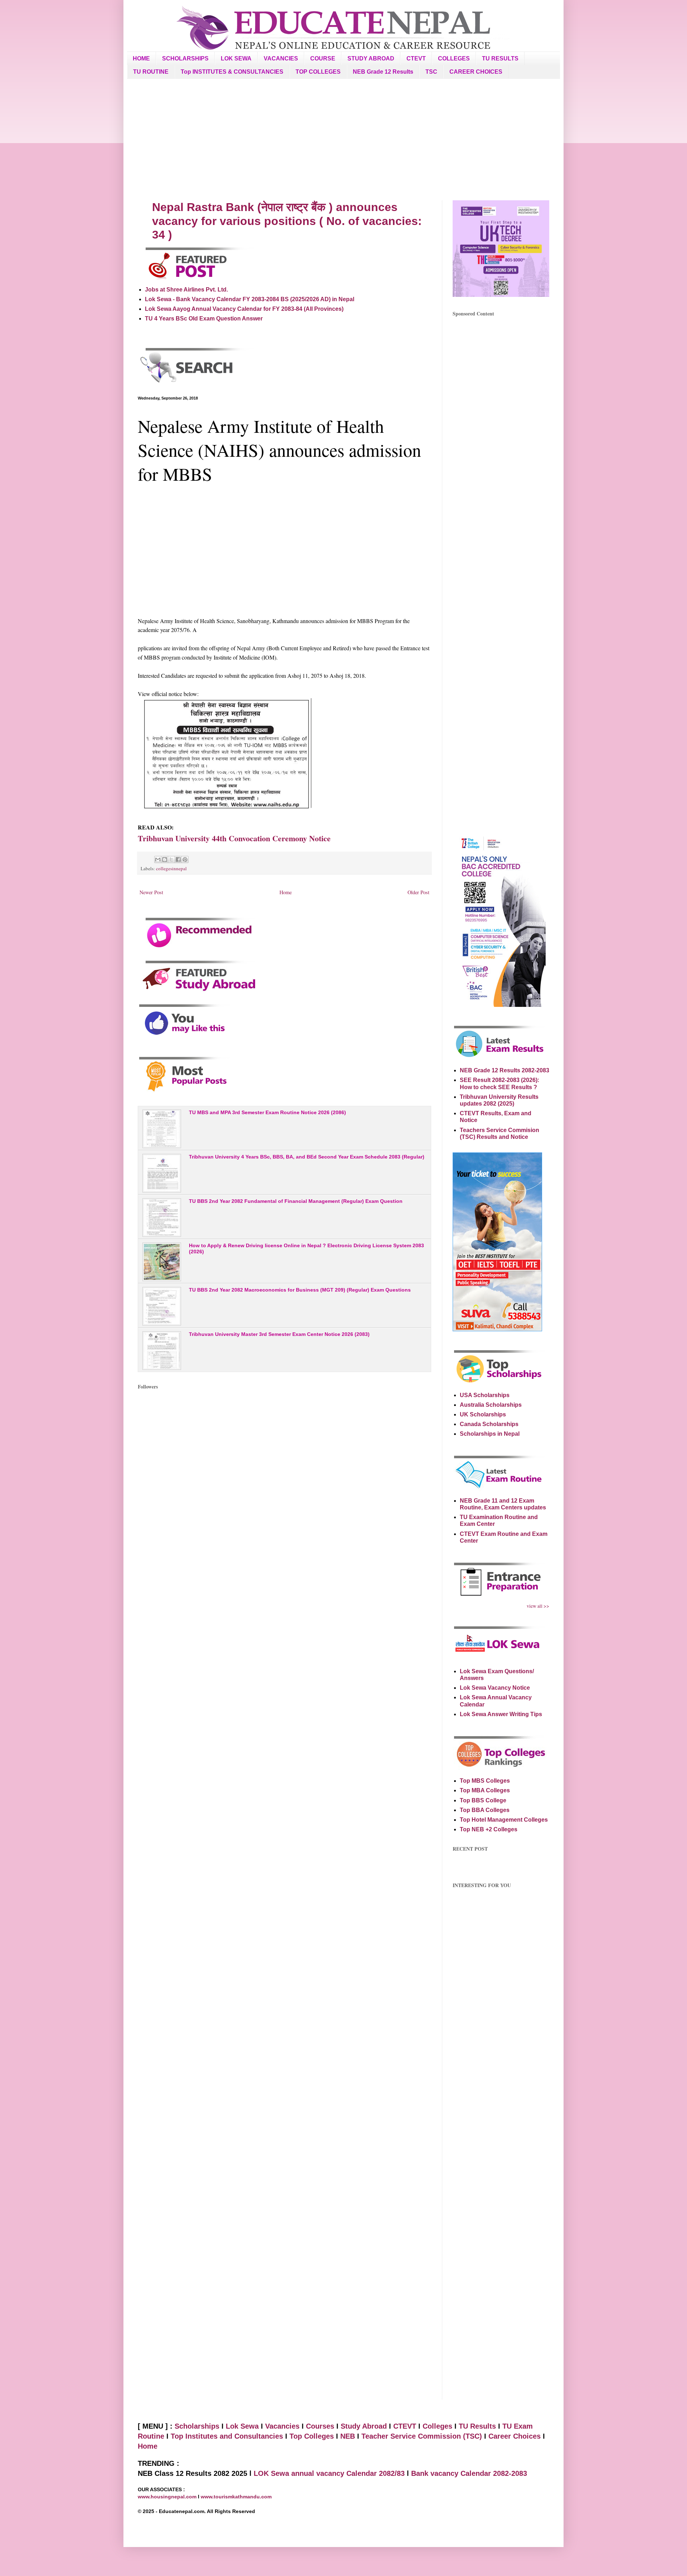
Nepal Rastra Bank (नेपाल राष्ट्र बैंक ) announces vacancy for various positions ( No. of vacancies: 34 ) (287, 221)
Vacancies (282, 2426)
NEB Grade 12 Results (383, 72)
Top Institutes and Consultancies (227, 2436)
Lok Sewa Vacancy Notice (495, 1688)
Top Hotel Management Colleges (504, 1820)
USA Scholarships (485, 1395)
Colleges (437, 2426)
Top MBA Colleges (485, 1790)
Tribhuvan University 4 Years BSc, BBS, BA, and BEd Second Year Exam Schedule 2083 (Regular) (307, 1157)
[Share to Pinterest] (185, 860)
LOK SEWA (236, 58)
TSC (431, 72)
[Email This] (158, 860)
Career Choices (515, 2436)
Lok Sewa (242, 2426)
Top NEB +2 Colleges (489, 1829)
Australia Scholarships (491, 1405)
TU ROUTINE (151, 72)
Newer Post (151, 892)
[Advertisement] (343, 139)
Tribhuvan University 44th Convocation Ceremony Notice (234, 838)
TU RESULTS (500, 58)
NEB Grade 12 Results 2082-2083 (505, 1070)
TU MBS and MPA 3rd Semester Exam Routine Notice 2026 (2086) (267, 1112)
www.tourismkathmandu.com (236, 2497)
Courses (320, 2426)
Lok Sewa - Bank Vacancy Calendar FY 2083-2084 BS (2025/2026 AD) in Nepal (250, 299)
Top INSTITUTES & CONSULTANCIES (232, 72)
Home (286, 892)
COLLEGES (454, 58)
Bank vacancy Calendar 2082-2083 (469, 2473)
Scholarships (197, 2426)
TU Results (477, 2426)
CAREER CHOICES (476, 72)
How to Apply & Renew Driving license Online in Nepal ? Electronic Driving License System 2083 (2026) (306, 1248)
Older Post (418, 892)
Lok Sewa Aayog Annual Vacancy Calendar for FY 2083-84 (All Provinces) (244, 309)
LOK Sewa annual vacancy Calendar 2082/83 (329, 2473)
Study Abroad (364, 2426)
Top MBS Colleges (485, 1781)
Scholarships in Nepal (490, 1434)
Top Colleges (312, 2436)
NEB (348, 2436)
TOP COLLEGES (318, 72)
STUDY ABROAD (371, 58)
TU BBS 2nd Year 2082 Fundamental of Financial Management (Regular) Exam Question (296, 1201)
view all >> (538, 1606)
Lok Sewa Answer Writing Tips (501, 1714)
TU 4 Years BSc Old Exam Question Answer (204, 319)
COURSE (323, 58)
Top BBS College (483, 1800)
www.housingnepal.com (168, 2497)
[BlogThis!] (165, 860)
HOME (141, 58)
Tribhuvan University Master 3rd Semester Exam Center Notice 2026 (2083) (279, 1334)
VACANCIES (281, 58)
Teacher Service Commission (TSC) (423, 2436)
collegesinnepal (171, 868)
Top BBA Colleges (485, 1810)
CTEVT (416, 58)
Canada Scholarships (489, 1424)
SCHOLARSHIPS (185, 58)
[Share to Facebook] (178, 860)
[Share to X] (171, 860)
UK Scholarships (483, 1414)
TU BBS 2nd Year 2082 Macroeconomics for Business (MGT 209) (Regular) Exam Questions (300, 1290)
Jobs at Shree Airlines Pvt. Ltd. (186, 290)
